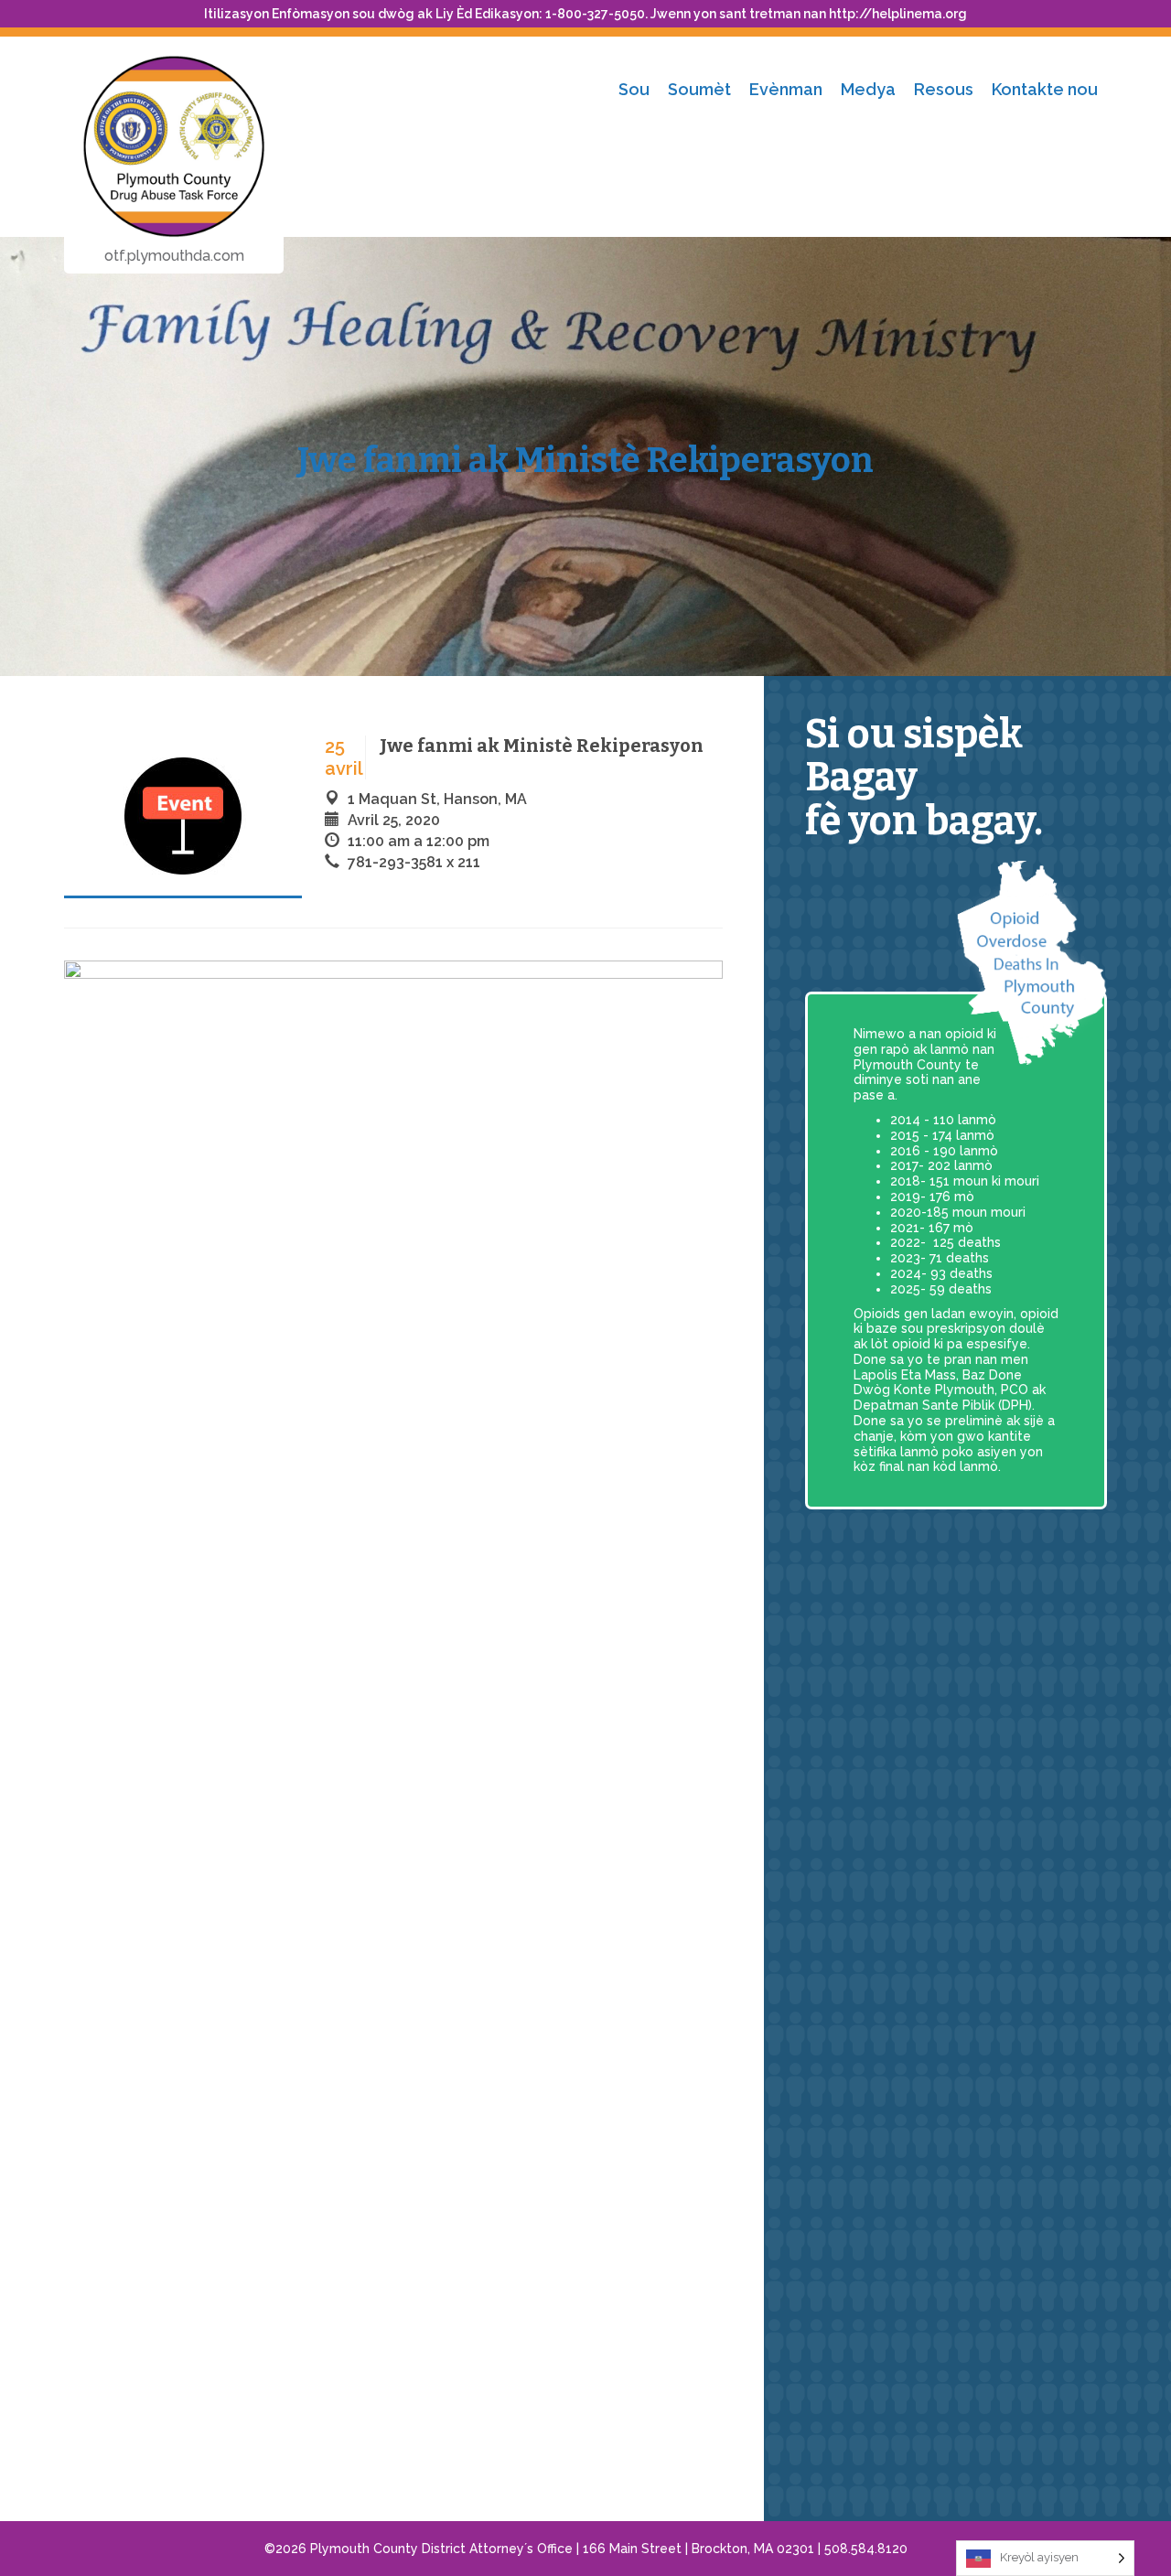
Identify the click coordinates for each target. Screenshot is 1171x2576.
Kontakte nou (1045, 89)
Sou (634, 89)
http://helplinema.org (898, 14)
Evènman (786, 89)
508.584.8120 (866, 2549)
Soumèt (699, 89)
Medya (868, 89)
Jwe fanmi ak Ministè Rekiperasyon (585, 460)
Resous (944, 89)
